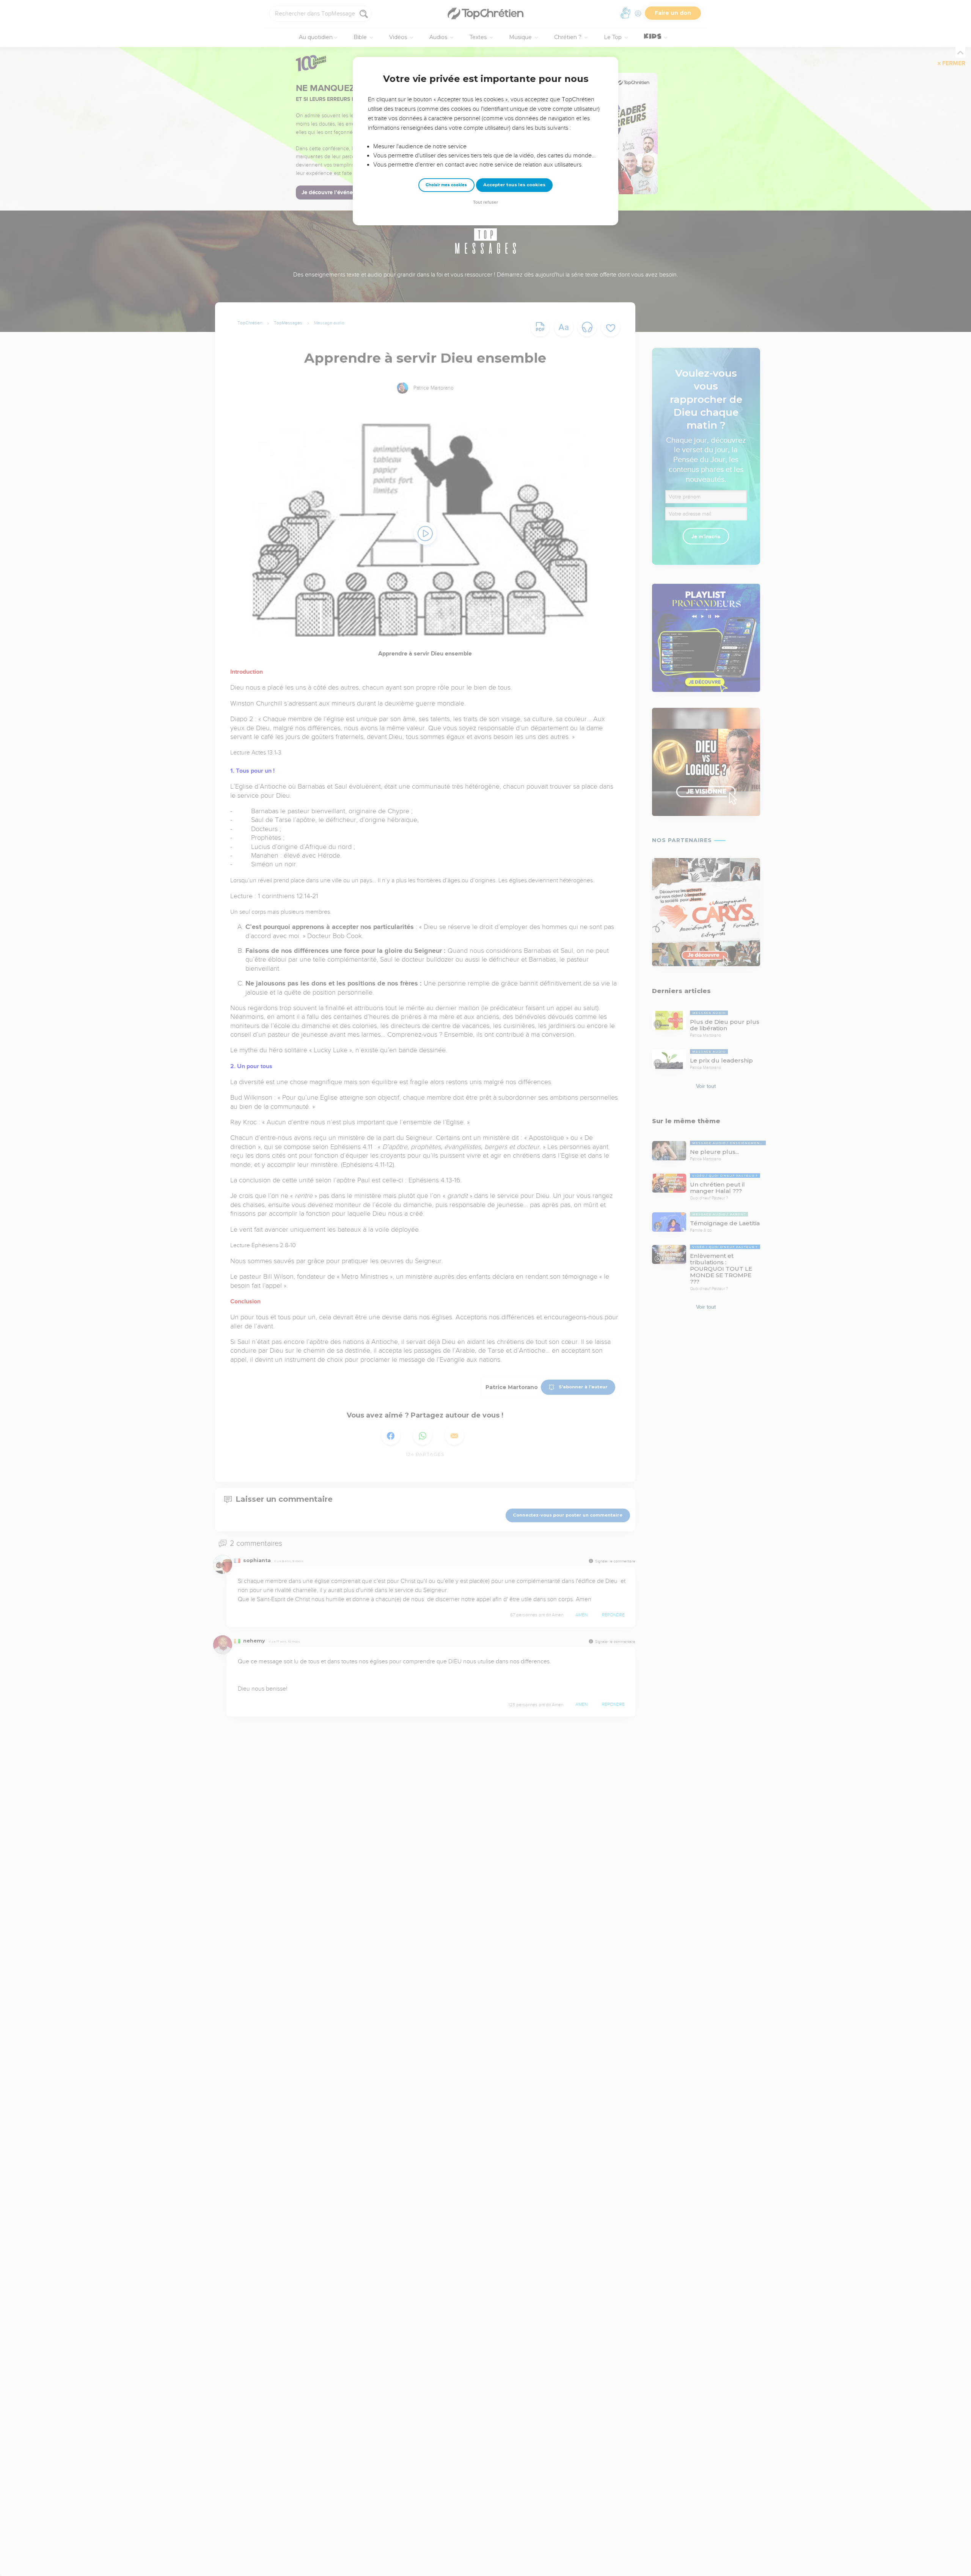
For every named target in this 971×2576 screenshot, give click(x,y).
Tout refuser (485, 202)
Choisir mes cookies (446, 185)
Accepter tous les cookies (514, 185)
